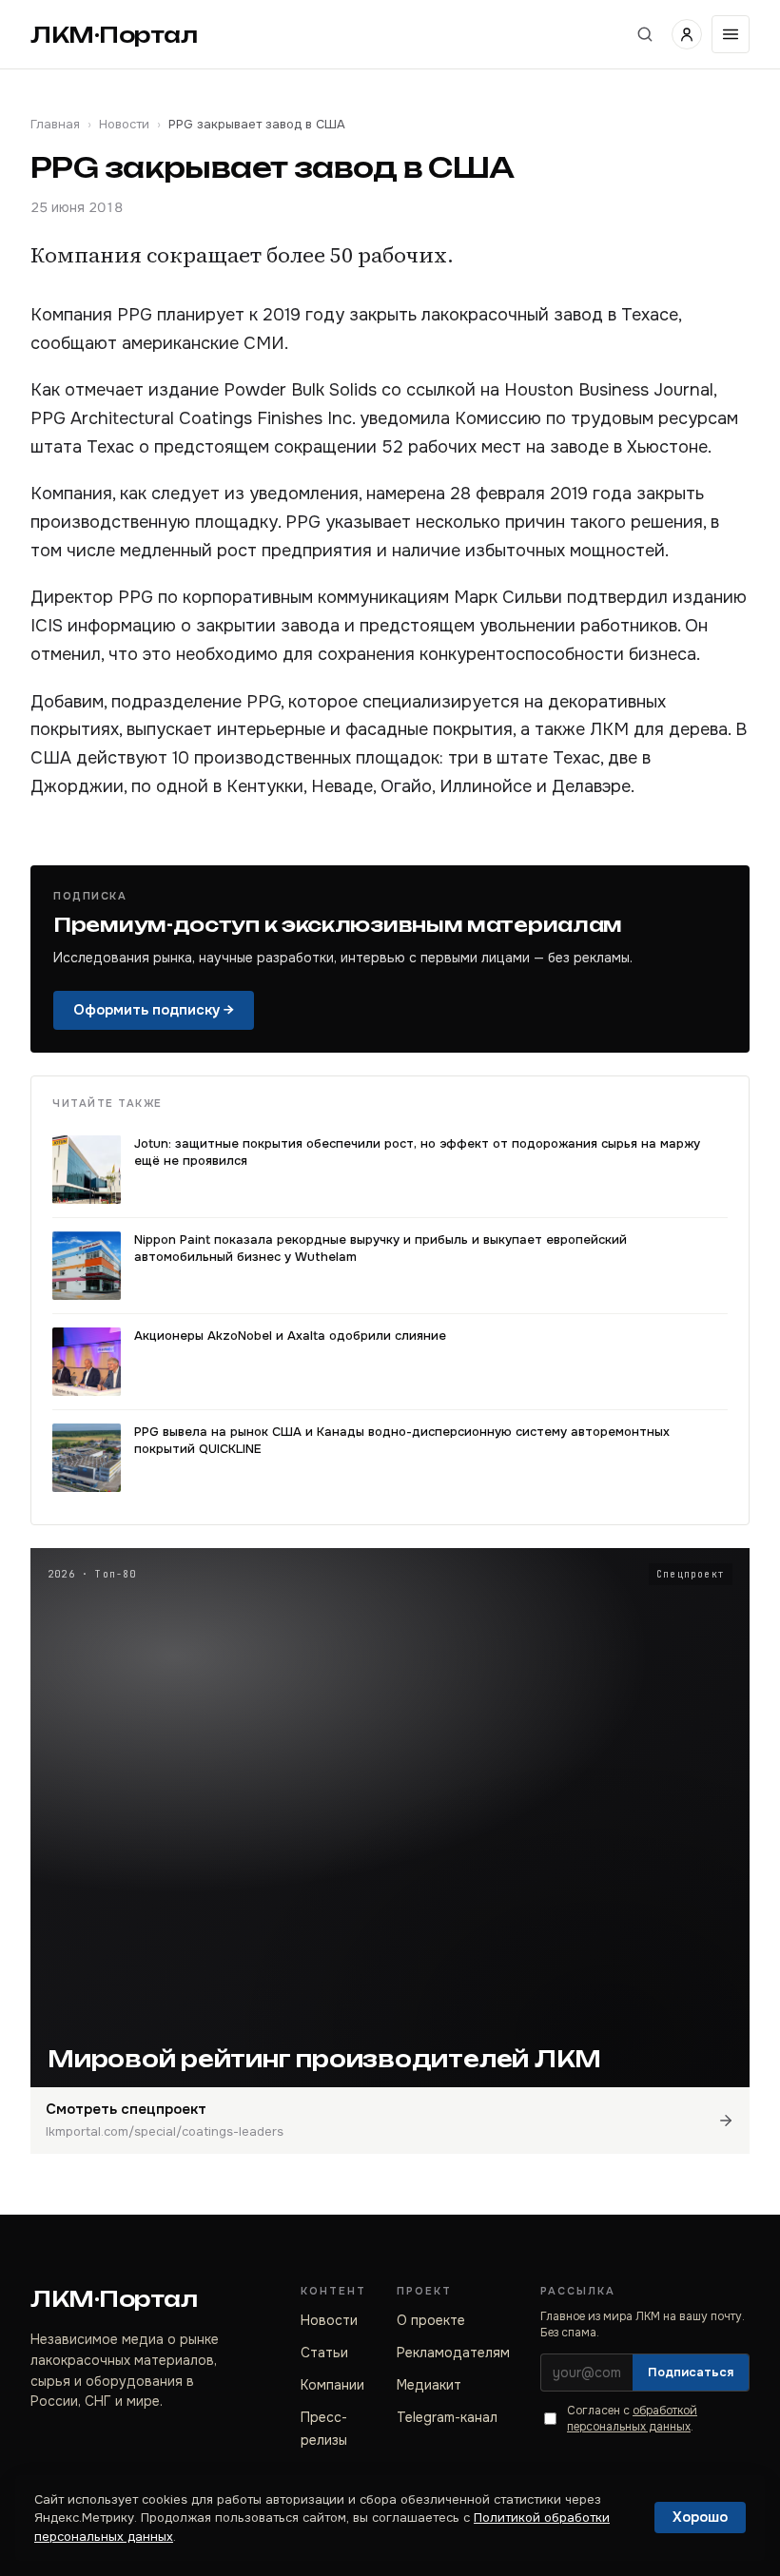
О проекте (431, 2320)
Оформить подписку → (154, 1010)
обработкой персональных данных (632, 2419)
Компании (332, 2385)
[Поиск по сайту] (645, 34)
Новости (124, 124)
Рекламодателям (453, 2353)
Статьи (324, 2353)
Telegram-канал (447, 2417)
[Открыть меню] (731, 34)
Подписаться (691, 2372)
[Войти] (687, 34)
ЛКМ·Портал (114, 35)
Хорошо (700, 2517)
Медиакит (429, 2385)
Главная (55, 124)
